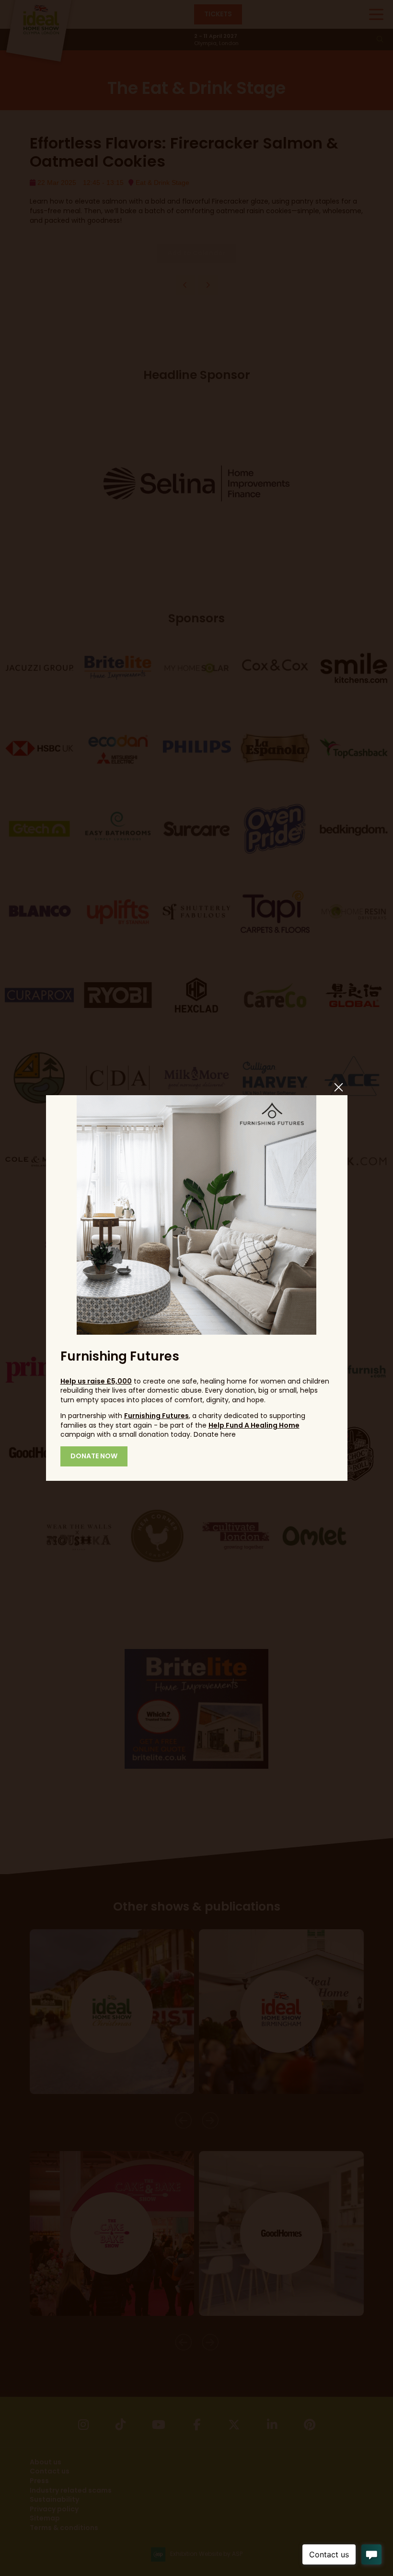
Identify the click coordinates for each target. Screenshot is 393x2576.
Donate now (94, 1456)
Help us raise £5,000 (96, 1381)
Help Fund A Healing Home (254, 1425)
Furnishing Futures (156, 1416)
